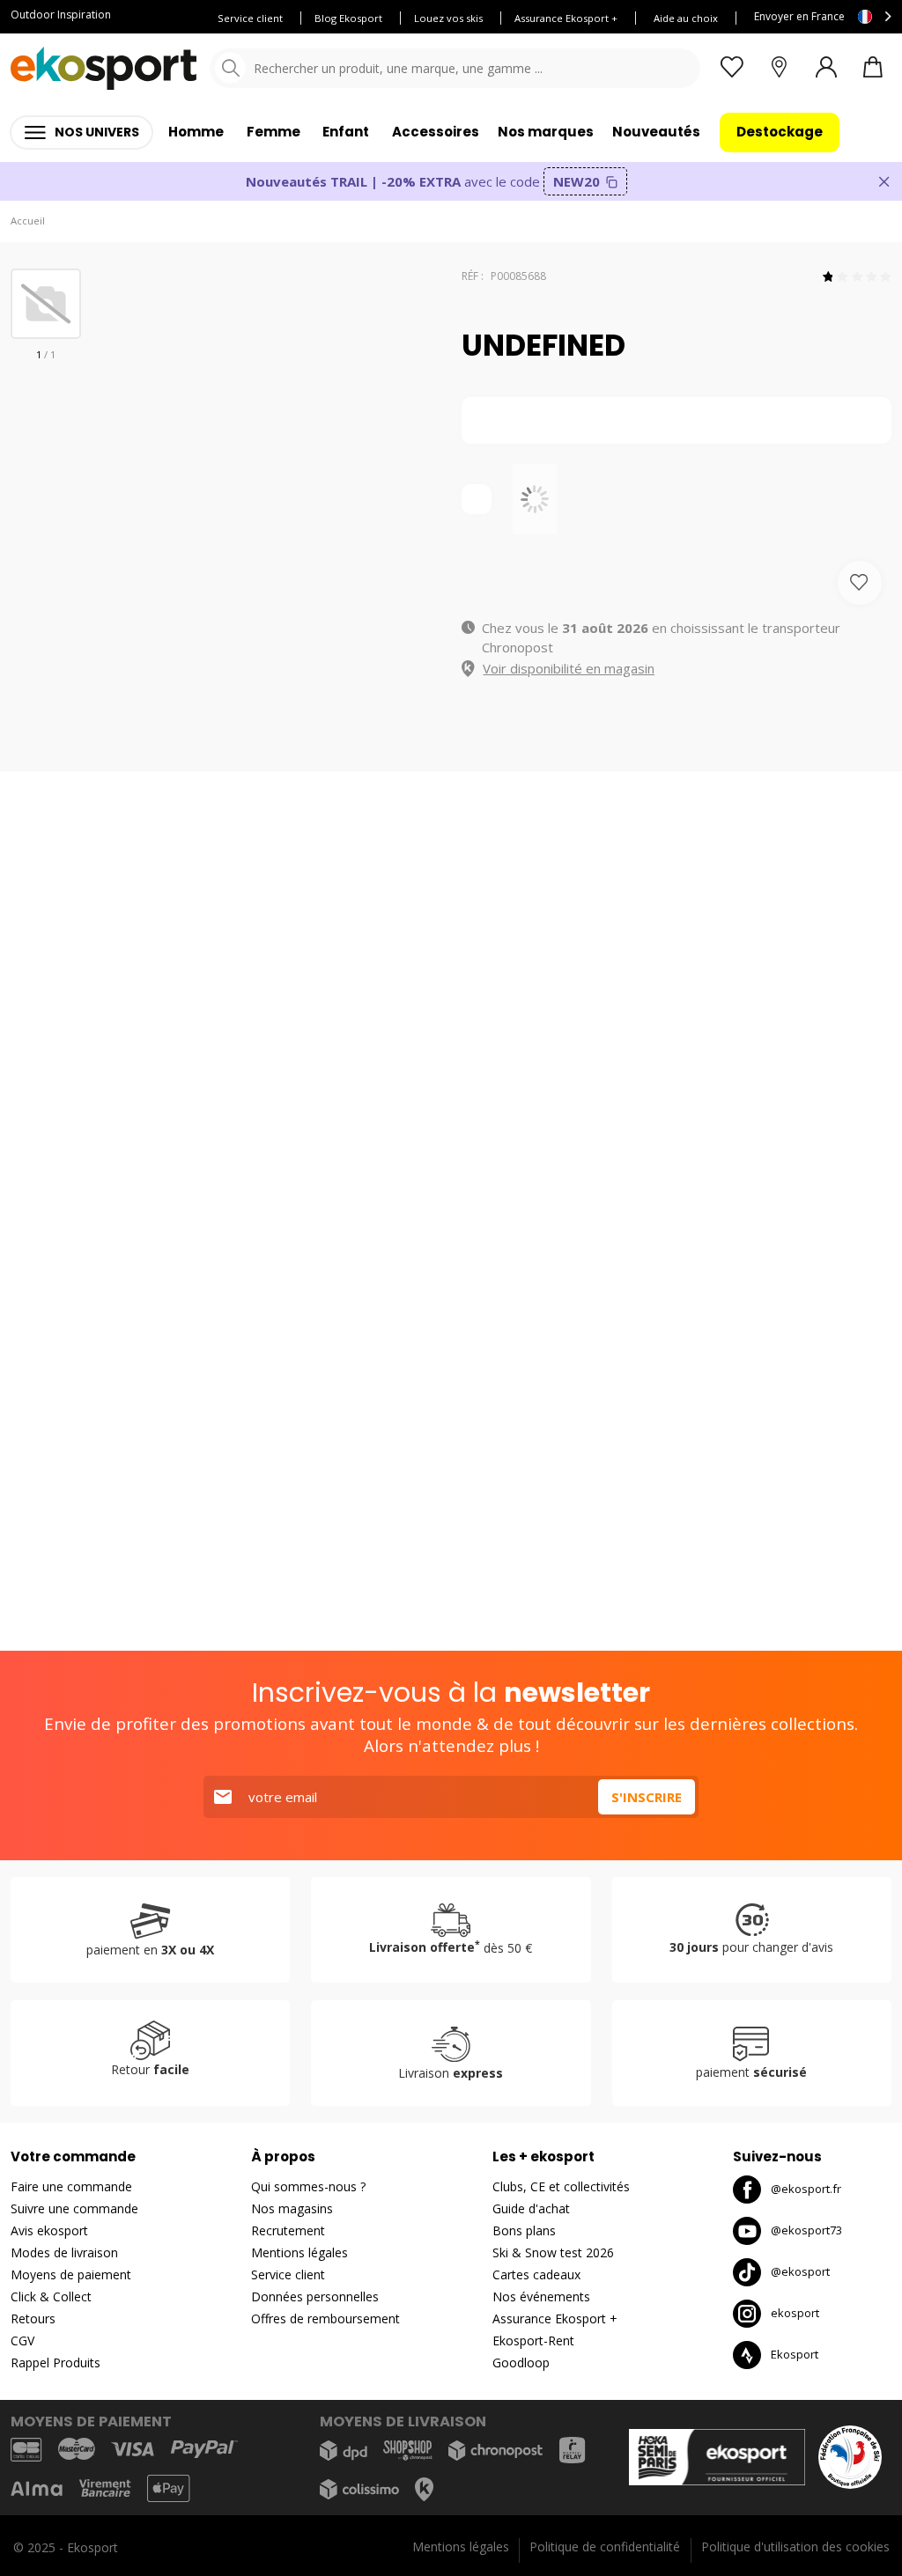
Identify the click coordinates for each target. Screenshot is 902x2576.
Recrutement (288, 2230)
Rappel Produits (55, 2363)
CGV (22, 2340)
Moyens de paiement (71, 2274)
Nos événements (541, 2296)
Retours (33, 2318)
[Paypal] (204, 2450)
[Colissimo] (359, 2489)
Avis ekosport (49, 2230)
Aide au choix (686, 18)
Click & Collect (51, 2296)
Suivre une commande (74, 2208)
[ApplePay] (168, 2488)
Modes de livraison (64, 2252)
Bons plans (524, 2230)
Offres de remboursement (325, 2318)
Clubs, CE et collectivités (561, 2186)
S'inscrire (647, 1797)
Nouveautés (656, 132)
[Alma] (37, 2488)
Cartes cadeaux (536, 2274)
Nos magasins (292, 2208)
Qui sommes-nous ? (308, 2186)
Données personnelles (315, 2296)
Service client (250, 18)
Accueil (28, 221)
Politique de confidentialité (605, 2547)
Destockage (780, 132)
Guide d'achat (531, 2208)
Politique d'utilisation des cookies (795, 2547)
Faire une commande (71, 2186)
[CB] (26, 2449)
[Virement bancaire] (105, 2488)
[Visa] (133, 2449)
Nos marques (546, 132)
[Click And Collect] (424, 2488)
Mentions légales (299, 2252)
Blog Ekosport (348, 18)
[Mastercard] (77, 2449)
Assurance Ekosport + (566, 18)
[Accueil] (104, 68)
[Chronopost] (495, 2451)
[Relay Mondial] (572, 2450)
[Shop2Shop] (408, 2451)
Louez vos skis (448, 18)
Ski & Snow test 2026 (553, 2252)
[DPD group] (344, 2451)
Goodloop (521, 2363)
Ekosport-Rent (533, 2340)
